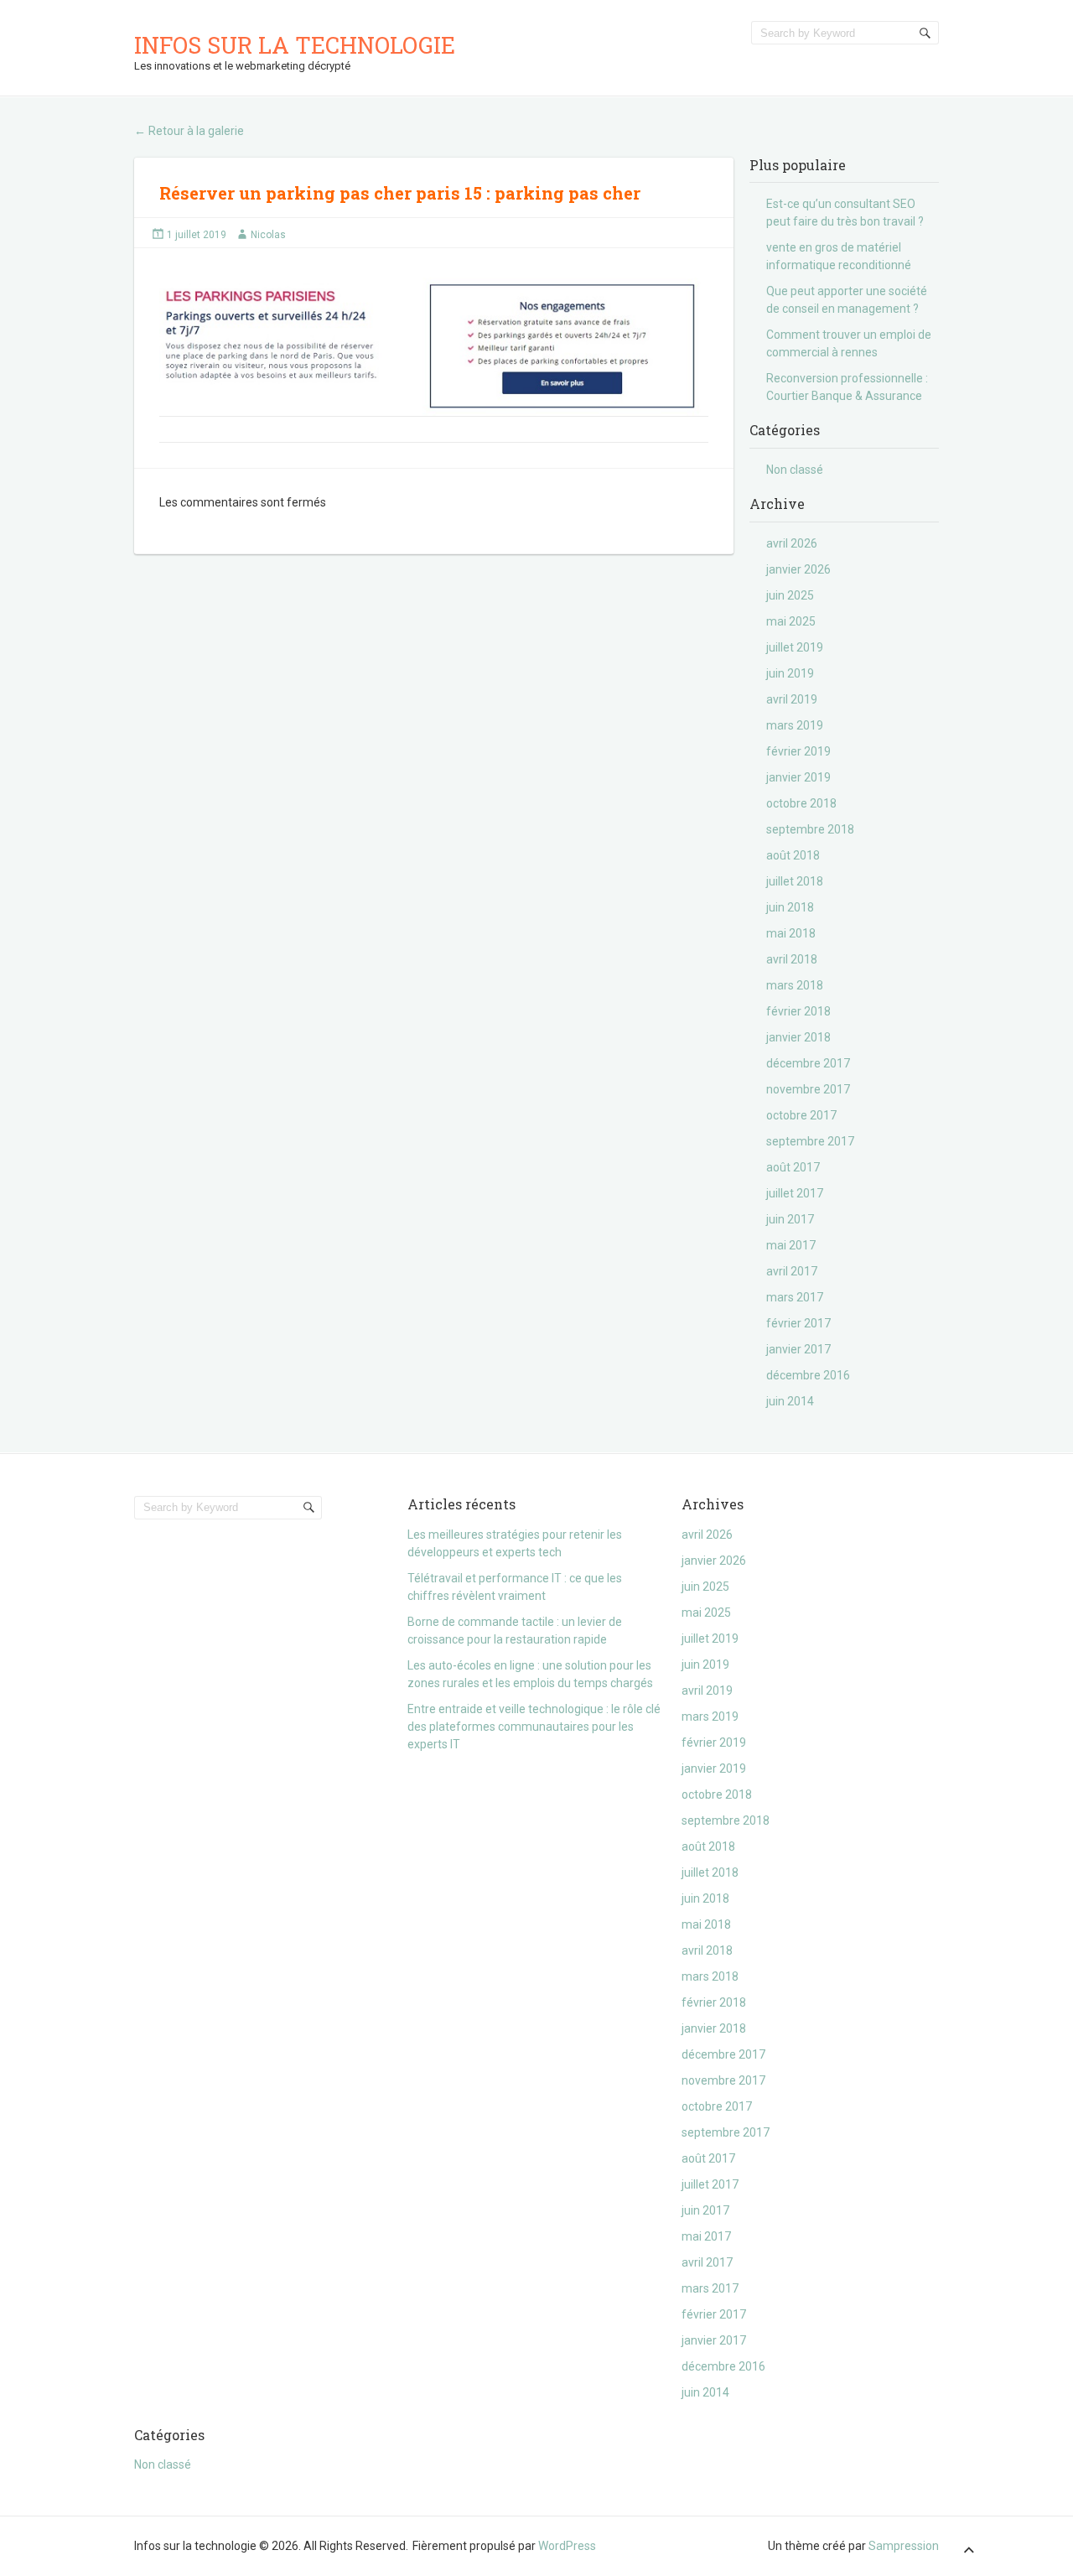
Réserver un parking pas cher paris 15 (323, 193)
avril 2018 (792, 959)
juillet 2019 (795, 647)
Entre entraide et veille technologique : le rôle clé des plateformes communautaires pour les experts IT (534, 1727)
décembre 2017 (808, 1063)
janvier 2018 (798, 1037)
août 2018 (793, 855)
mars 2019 (795, 725)
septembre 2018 (810, 829)
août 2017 (793, 1167)
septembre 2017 (810, 1141)
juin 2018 (790, 907)
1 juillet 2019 (197, 235)
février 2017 (798, 1323)
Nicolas (268, 235)
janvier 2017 (798, 1349)
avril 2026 (792, 543)
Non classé (795, 470)
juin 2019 (790, 673)
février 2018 (798, 1011)
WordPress (567, 2546)
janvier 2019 (798, 777)
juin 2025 (790, 595)
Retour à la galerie (189, 131)
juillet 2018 (795, 881)
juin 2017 (790, 1219)
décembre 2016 (808, 1375)
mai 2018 (791, 933)
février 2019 (798, 751)
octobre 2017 (801, 1115)
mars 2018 (795, 985)
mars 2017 (795, 1297)
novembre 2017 (808, 1089)
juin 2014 (790, 1401)
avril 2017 (792, 1271)
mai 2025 (791, 621)
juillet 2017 (795, 1193)
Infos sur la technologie (295, 45)
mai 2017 (791, 1245)
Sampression (904, 2546)
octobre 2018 (801, 803)
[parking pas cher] (434, 340)
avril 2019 (792, 699)
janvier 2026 (798, 569)
